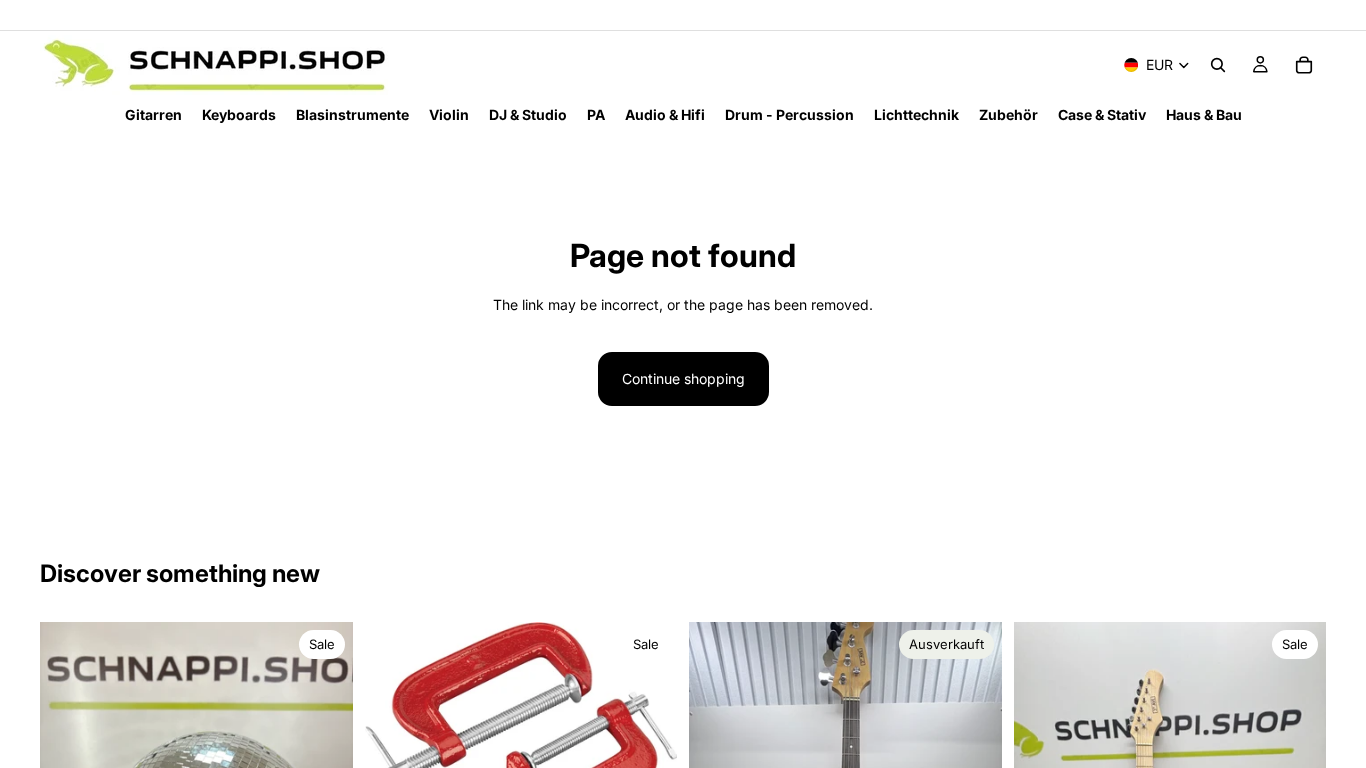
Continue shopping (683, 378)
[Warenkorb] (1304, 65)
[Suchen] (1218, 65)
